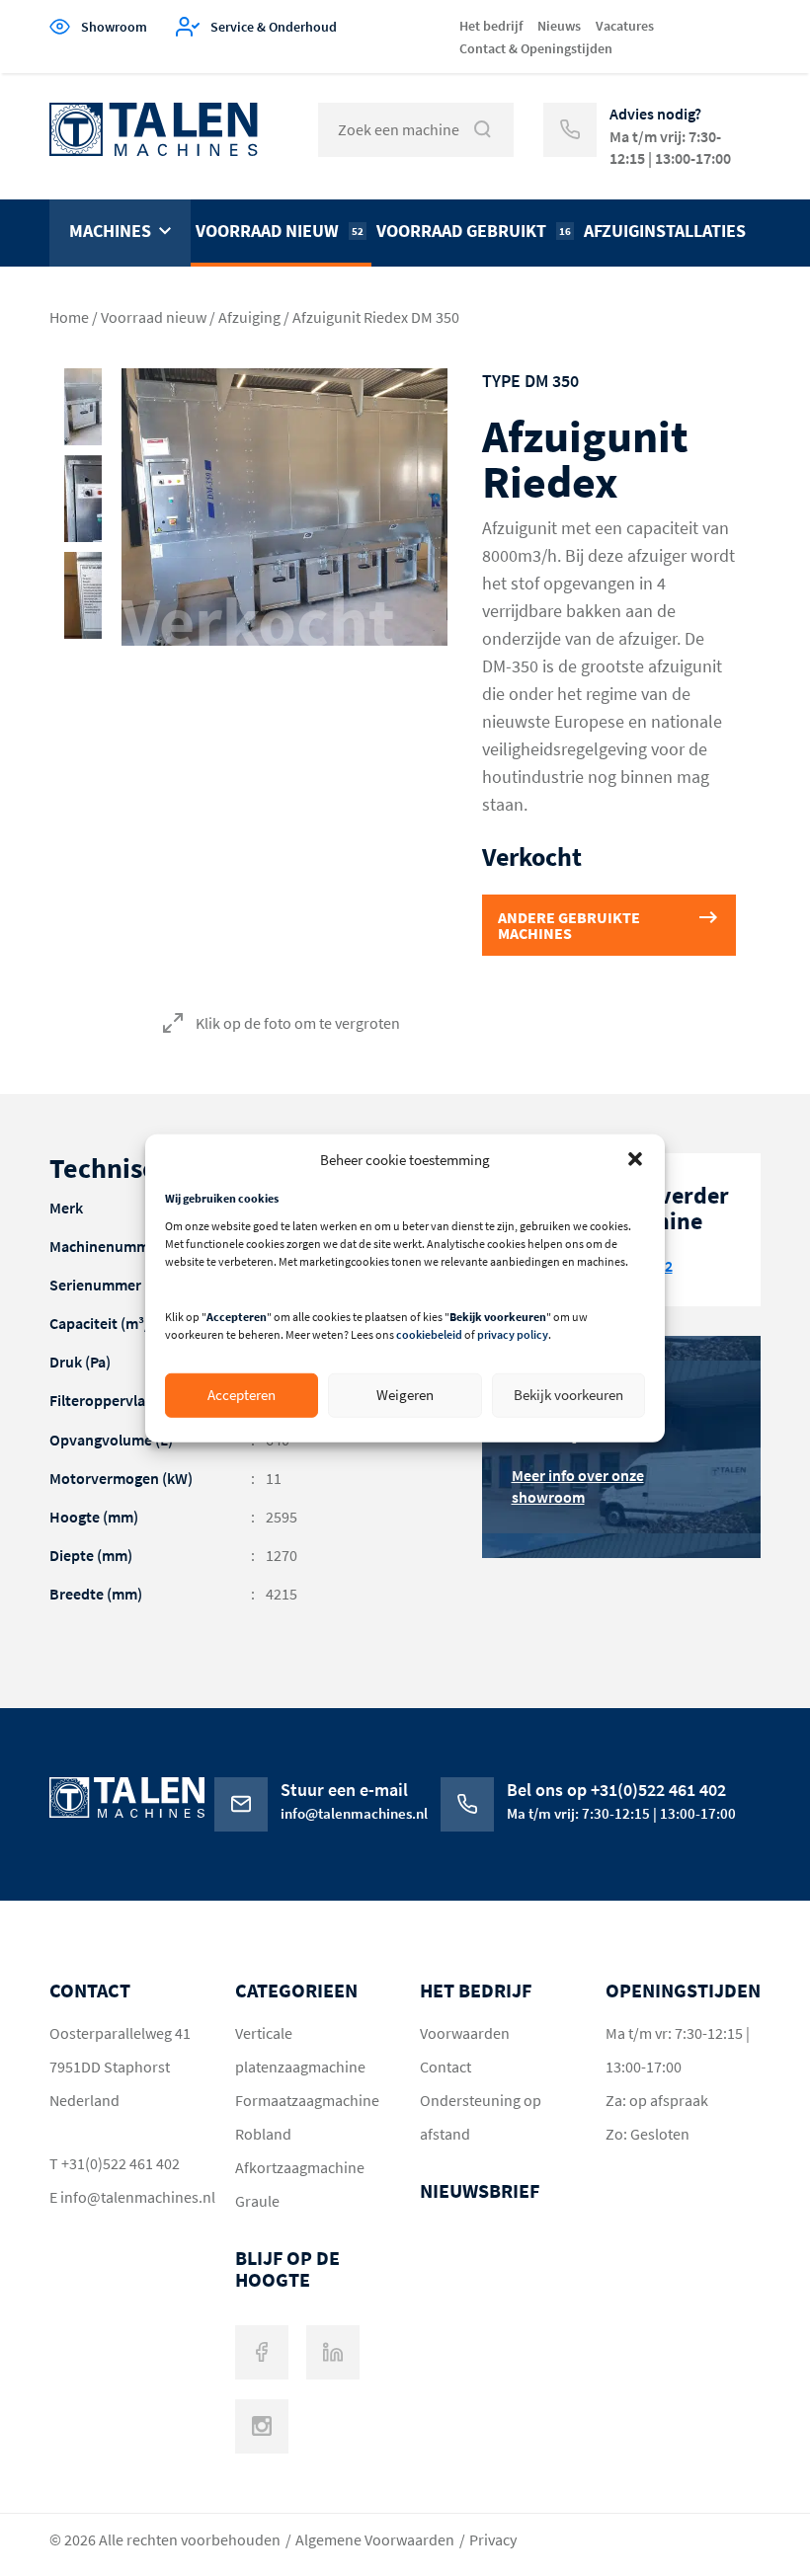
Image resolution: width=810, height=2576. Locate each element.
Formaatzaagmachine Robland (307, 2117)
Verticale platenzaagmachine (300, 2050)
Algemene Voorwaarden (375, 2539)
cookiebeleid (429, 1334)
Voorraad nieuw (280, 231)
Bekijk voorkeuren (568, 1395)
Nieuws (559, 26)
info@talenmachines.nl (128, 2197)
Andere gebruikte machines (569, 925)
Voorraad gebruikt (474, 231)
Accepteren (242, 1395)
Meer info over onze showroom (578, 1486)
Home (69, 317)
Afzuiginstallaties (665, 231)
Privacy (493, 2539)
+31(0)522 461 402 (121, 2163)
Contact (445, 2067)
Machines (110, 231)
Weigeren (405, 1395)
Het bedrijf (491, 26)
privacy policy (513, 1334)
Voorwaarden (465, 2033)
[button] (635, 1159)
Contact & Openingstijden (536, 48)
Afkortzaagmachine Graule (300, 2184)
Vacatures (625, 26)
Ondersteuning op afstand (481, 2117)
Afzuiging (249, 317)
